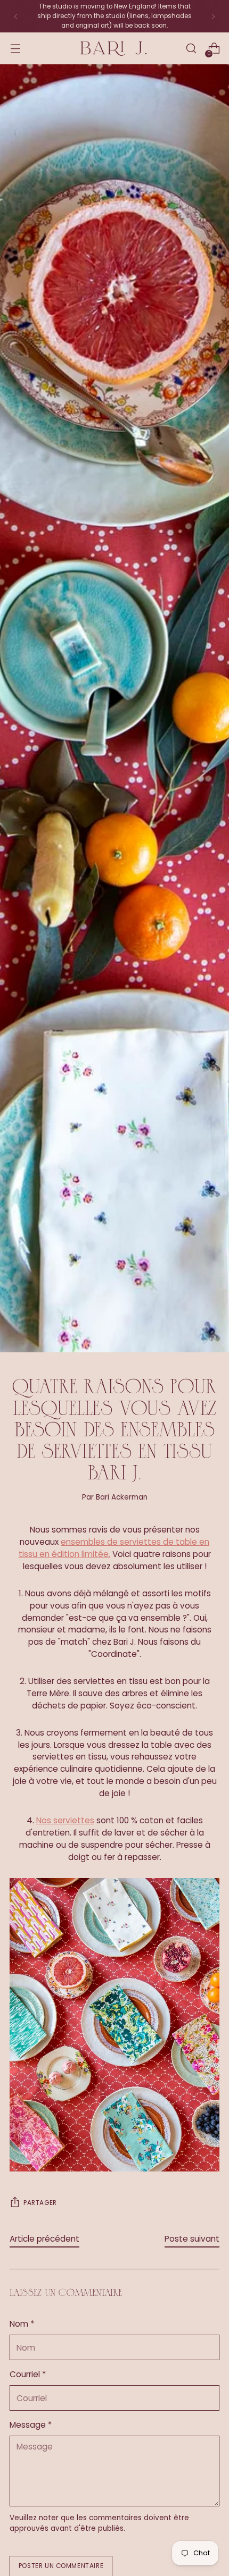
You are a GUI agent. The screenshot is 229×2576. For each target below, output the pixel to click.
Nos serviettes (65, 1820)
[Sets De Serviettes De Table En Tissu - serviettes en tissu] (114, 2025)
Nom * (22, 2324)
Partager (40, 2203)
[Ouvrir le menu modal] (15, 49)
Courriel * (28, 2374)
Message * (31, 2425)
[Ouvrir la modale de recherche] (191, 49)
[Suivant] (213, 16)
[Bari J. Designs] (114, 49)
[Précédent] (16, 16)
